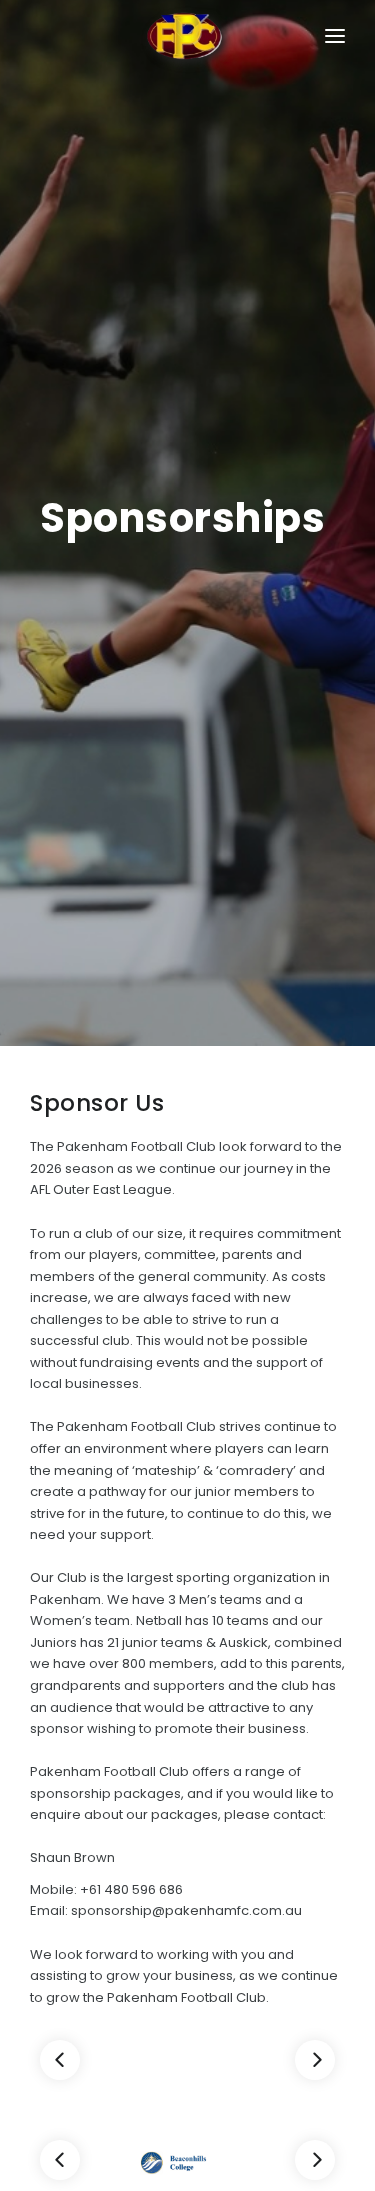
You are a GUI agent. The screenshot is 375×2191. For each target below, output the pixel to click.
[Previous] (60, 2060)
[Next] (315, 2060)
